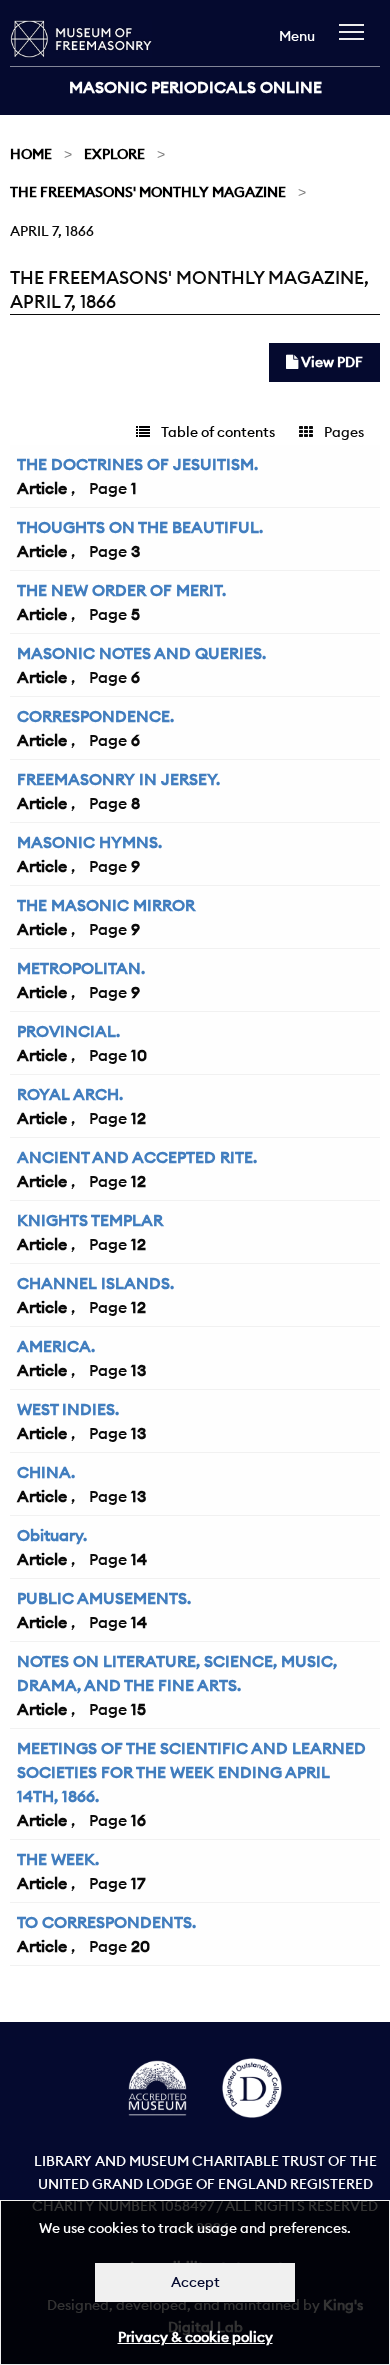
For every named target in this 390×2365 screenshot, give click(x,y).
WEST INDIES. (68, 1409)
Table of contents (216, 432)
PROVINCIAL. (68, 1031)
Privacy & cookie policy (195, 2337)
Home (31, 154)
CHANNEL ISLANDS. (95, 1283)
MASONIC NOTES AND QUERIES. (141, 653)
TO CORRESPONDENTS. (106, 1922)
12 (138, 1118)
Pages (342, 432)
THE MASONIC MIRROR (106, 905)
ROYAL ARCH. (70, 1094)
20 (140, 1946)
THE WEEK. (58, 1859)
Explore (114, 154)
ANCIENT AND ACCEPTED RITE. (137, 1157)
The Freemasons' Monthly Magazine (148, 192)
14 (139, 1559)
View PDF (330, 362)
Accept (195, 2282)
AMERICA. (56, 1346)
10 (139, 1055)
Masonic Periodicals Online (195, 87)
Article (42, 488)
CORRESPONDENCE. (95, 716)
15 (138, 1709)
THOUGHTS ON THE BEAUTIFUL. (140, 527)
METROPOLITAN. (81, 968)
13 (138, 1370)
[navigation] (356, 41)
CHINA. (46, 1472)
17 (138, 1883)
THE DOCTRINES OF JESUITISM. (137, 464)
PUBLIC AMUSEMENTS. (104, 1598)
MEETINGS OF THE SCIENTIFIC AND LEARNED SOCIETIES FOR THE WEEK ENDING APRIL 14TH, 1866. (191, 1772)
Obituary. (52, 1535)
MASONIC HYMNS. (89, 842)
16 (138, 1820)
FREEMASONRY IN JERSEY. (118, 779)
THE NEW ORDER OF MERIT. (121, 590)
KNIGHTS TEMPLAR (90, 1220)
